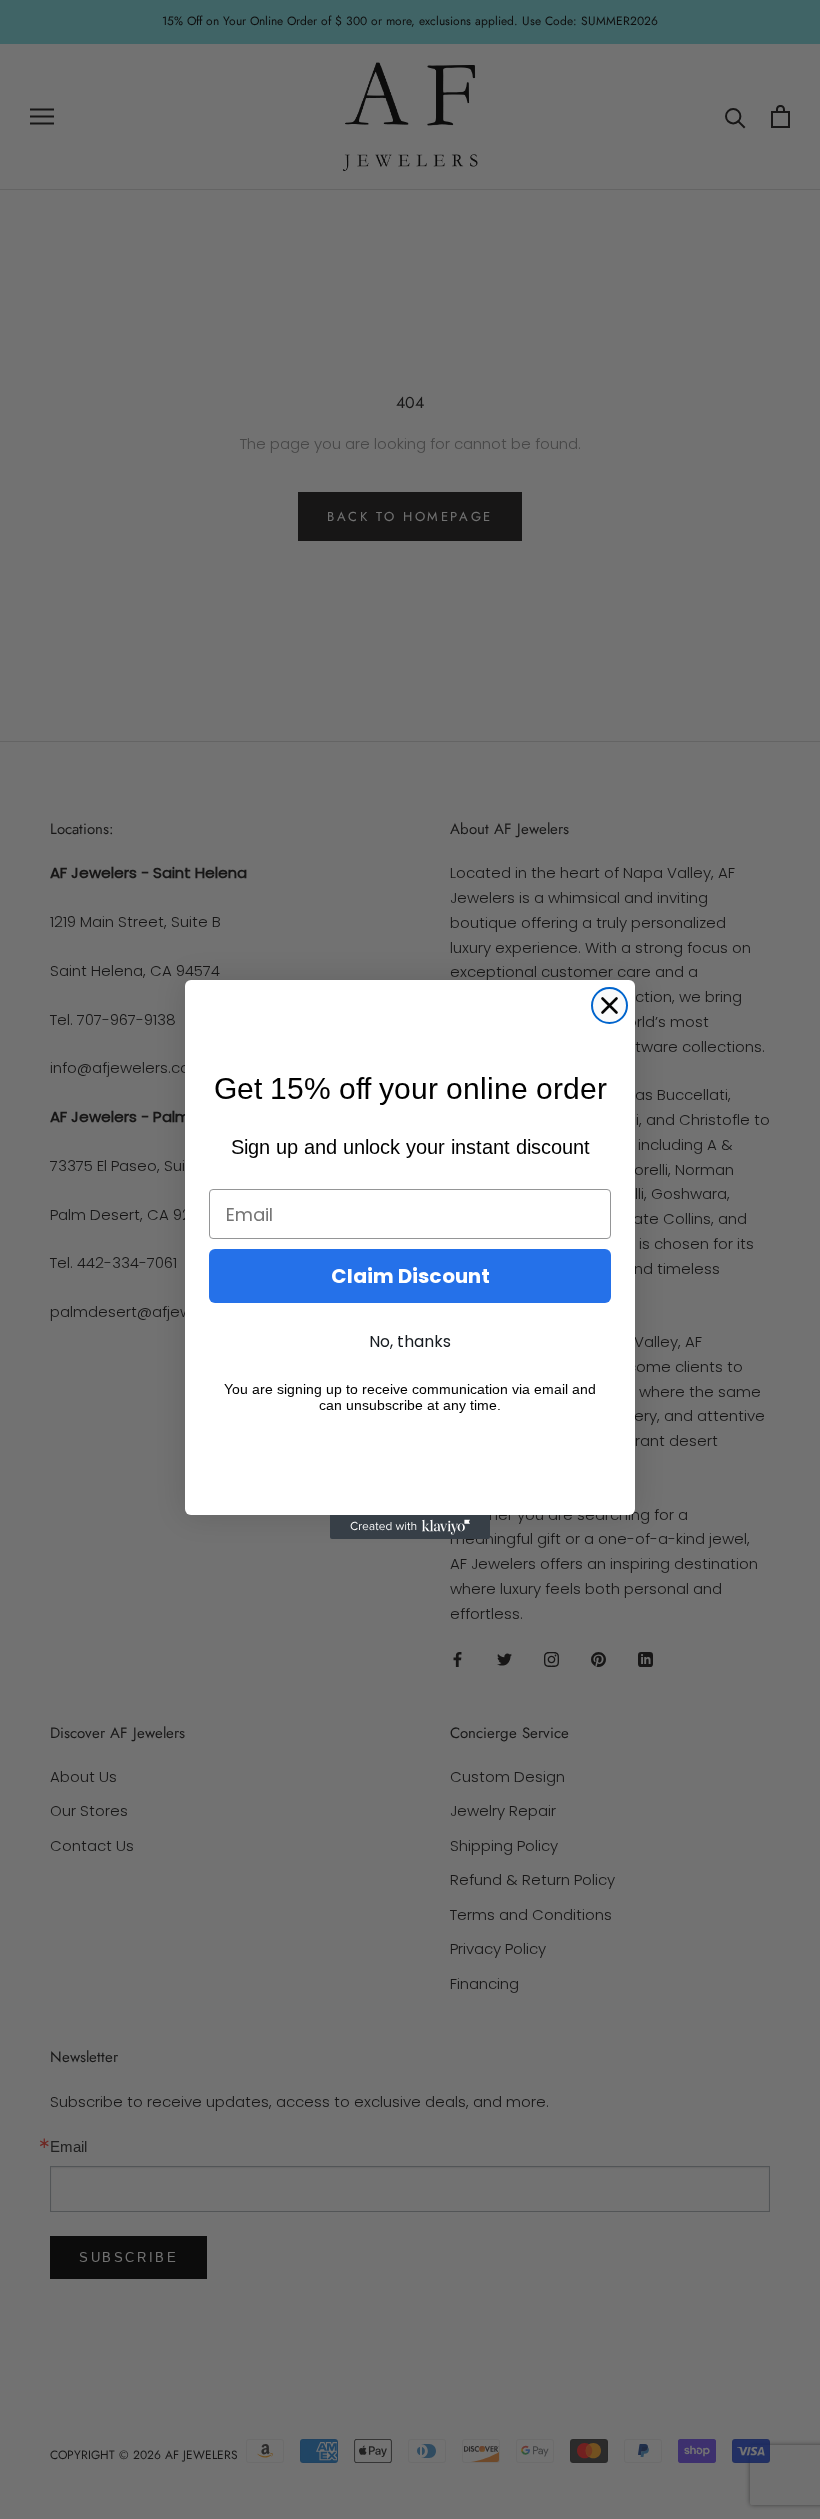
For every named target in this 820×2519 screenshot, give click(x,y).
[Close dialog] (609, 1005)
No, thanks (410, 1341)
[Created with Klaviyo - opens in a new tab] (410, 1527)
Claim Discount (410, 1276)
